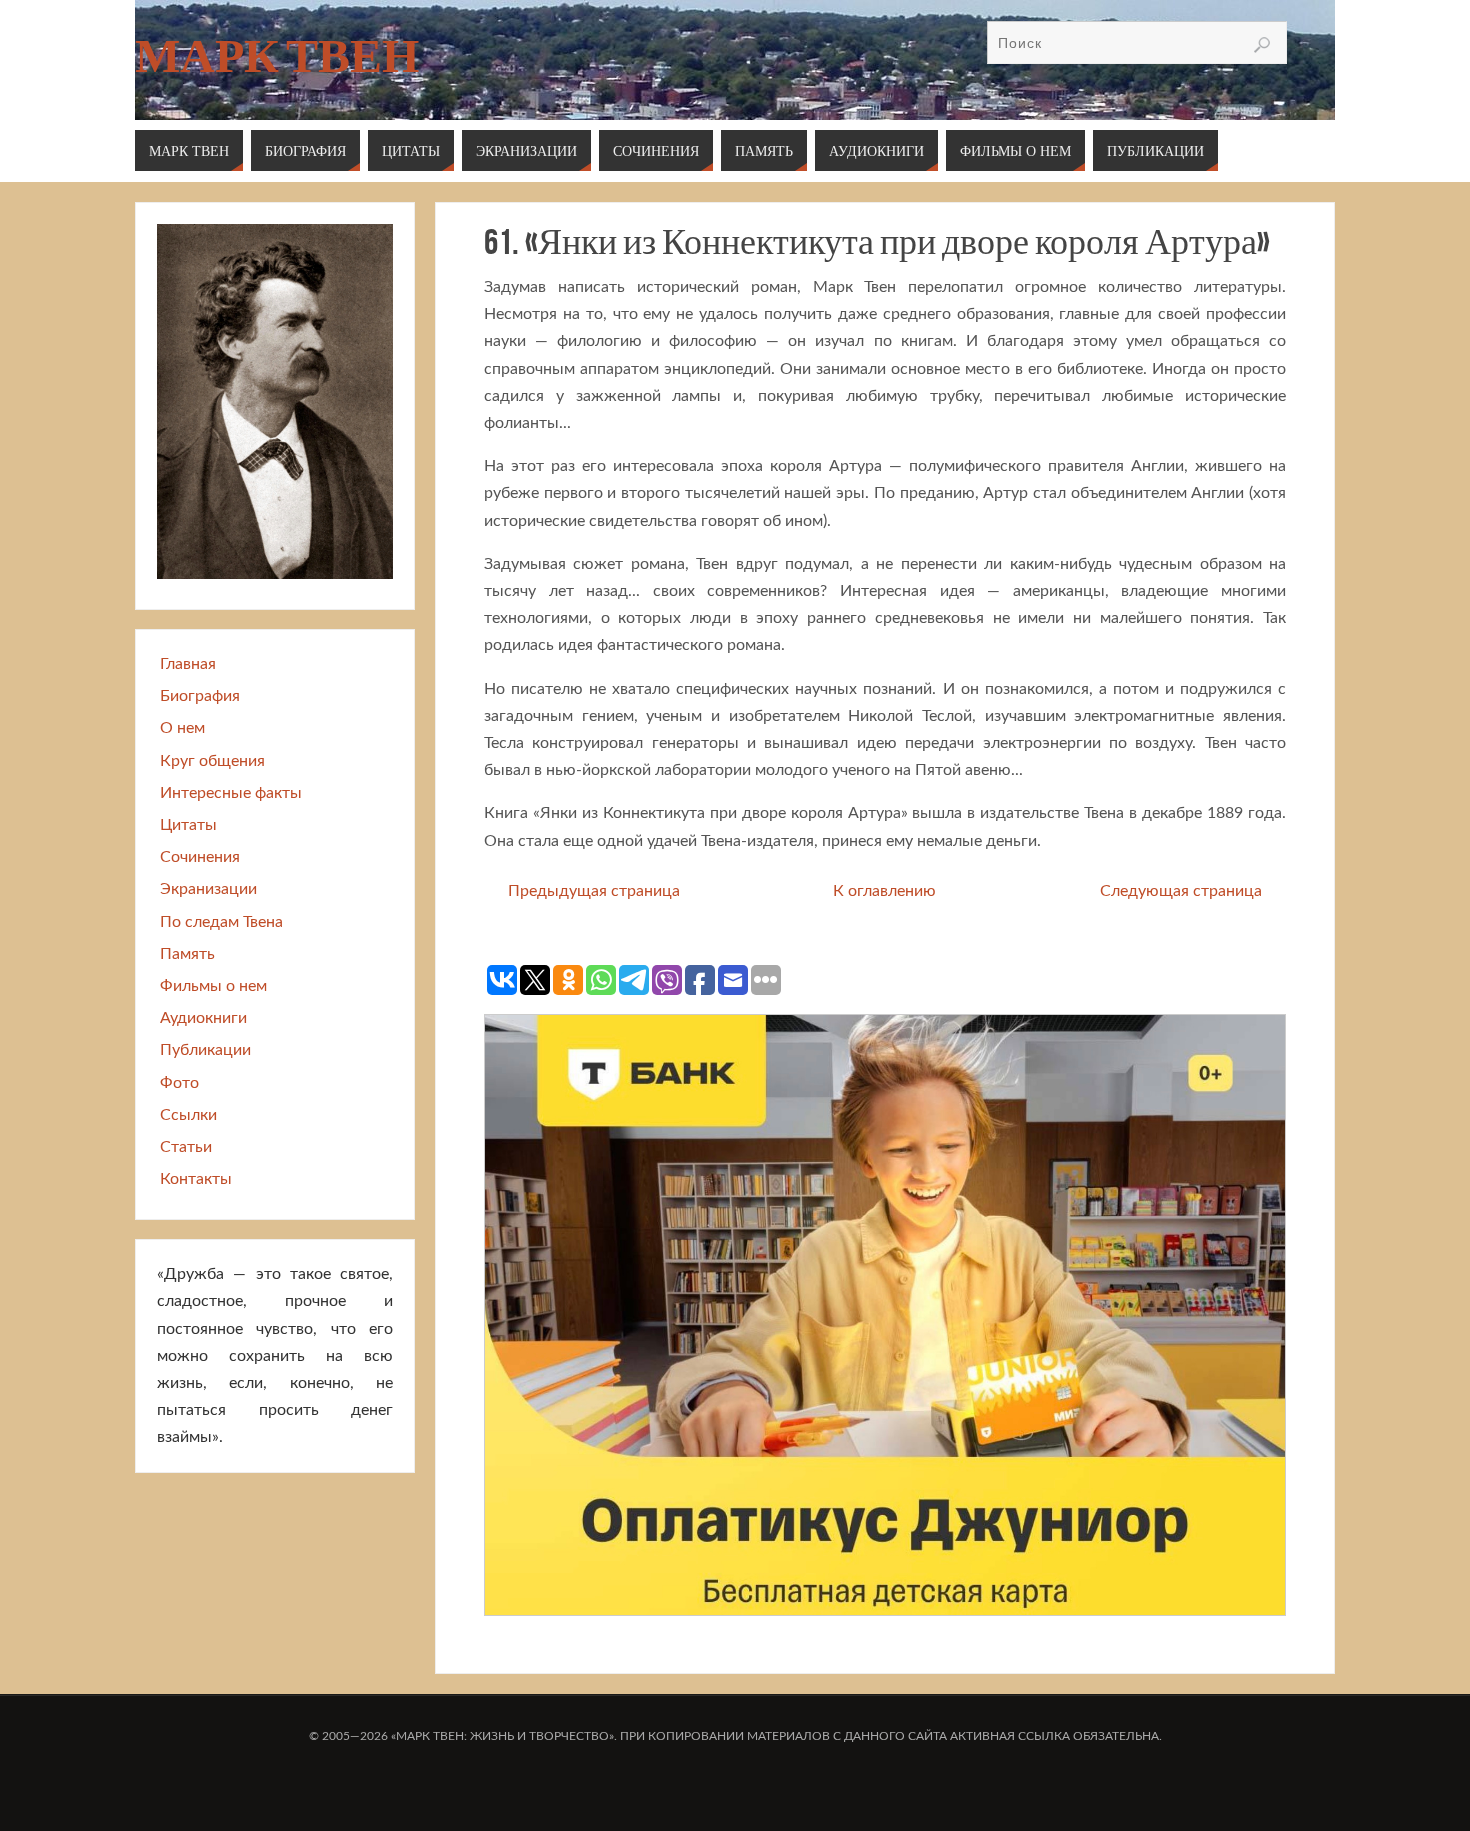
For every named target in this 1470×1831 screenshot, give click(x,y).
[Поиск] (1262, 45)
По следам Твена (221, 922)
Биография (200, 696)
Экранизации (208, 889)
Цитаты (188, 825)
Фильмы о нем (213, 986)
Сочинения (200, 857)
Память (187, 954)
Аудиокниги (203, 1018)
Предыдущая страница (594, 891)
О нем (182, 728)
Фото (179, 1083)
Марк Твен (277, 56)
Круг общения (212, 761)
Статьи (186, 1147)
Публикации (205, 1050)
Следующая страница (1181, 891)
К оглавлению (884, 891)
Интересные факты (231, 793)
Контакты (196, 1179)
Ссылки (188, 1115)
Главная (188, 664)
